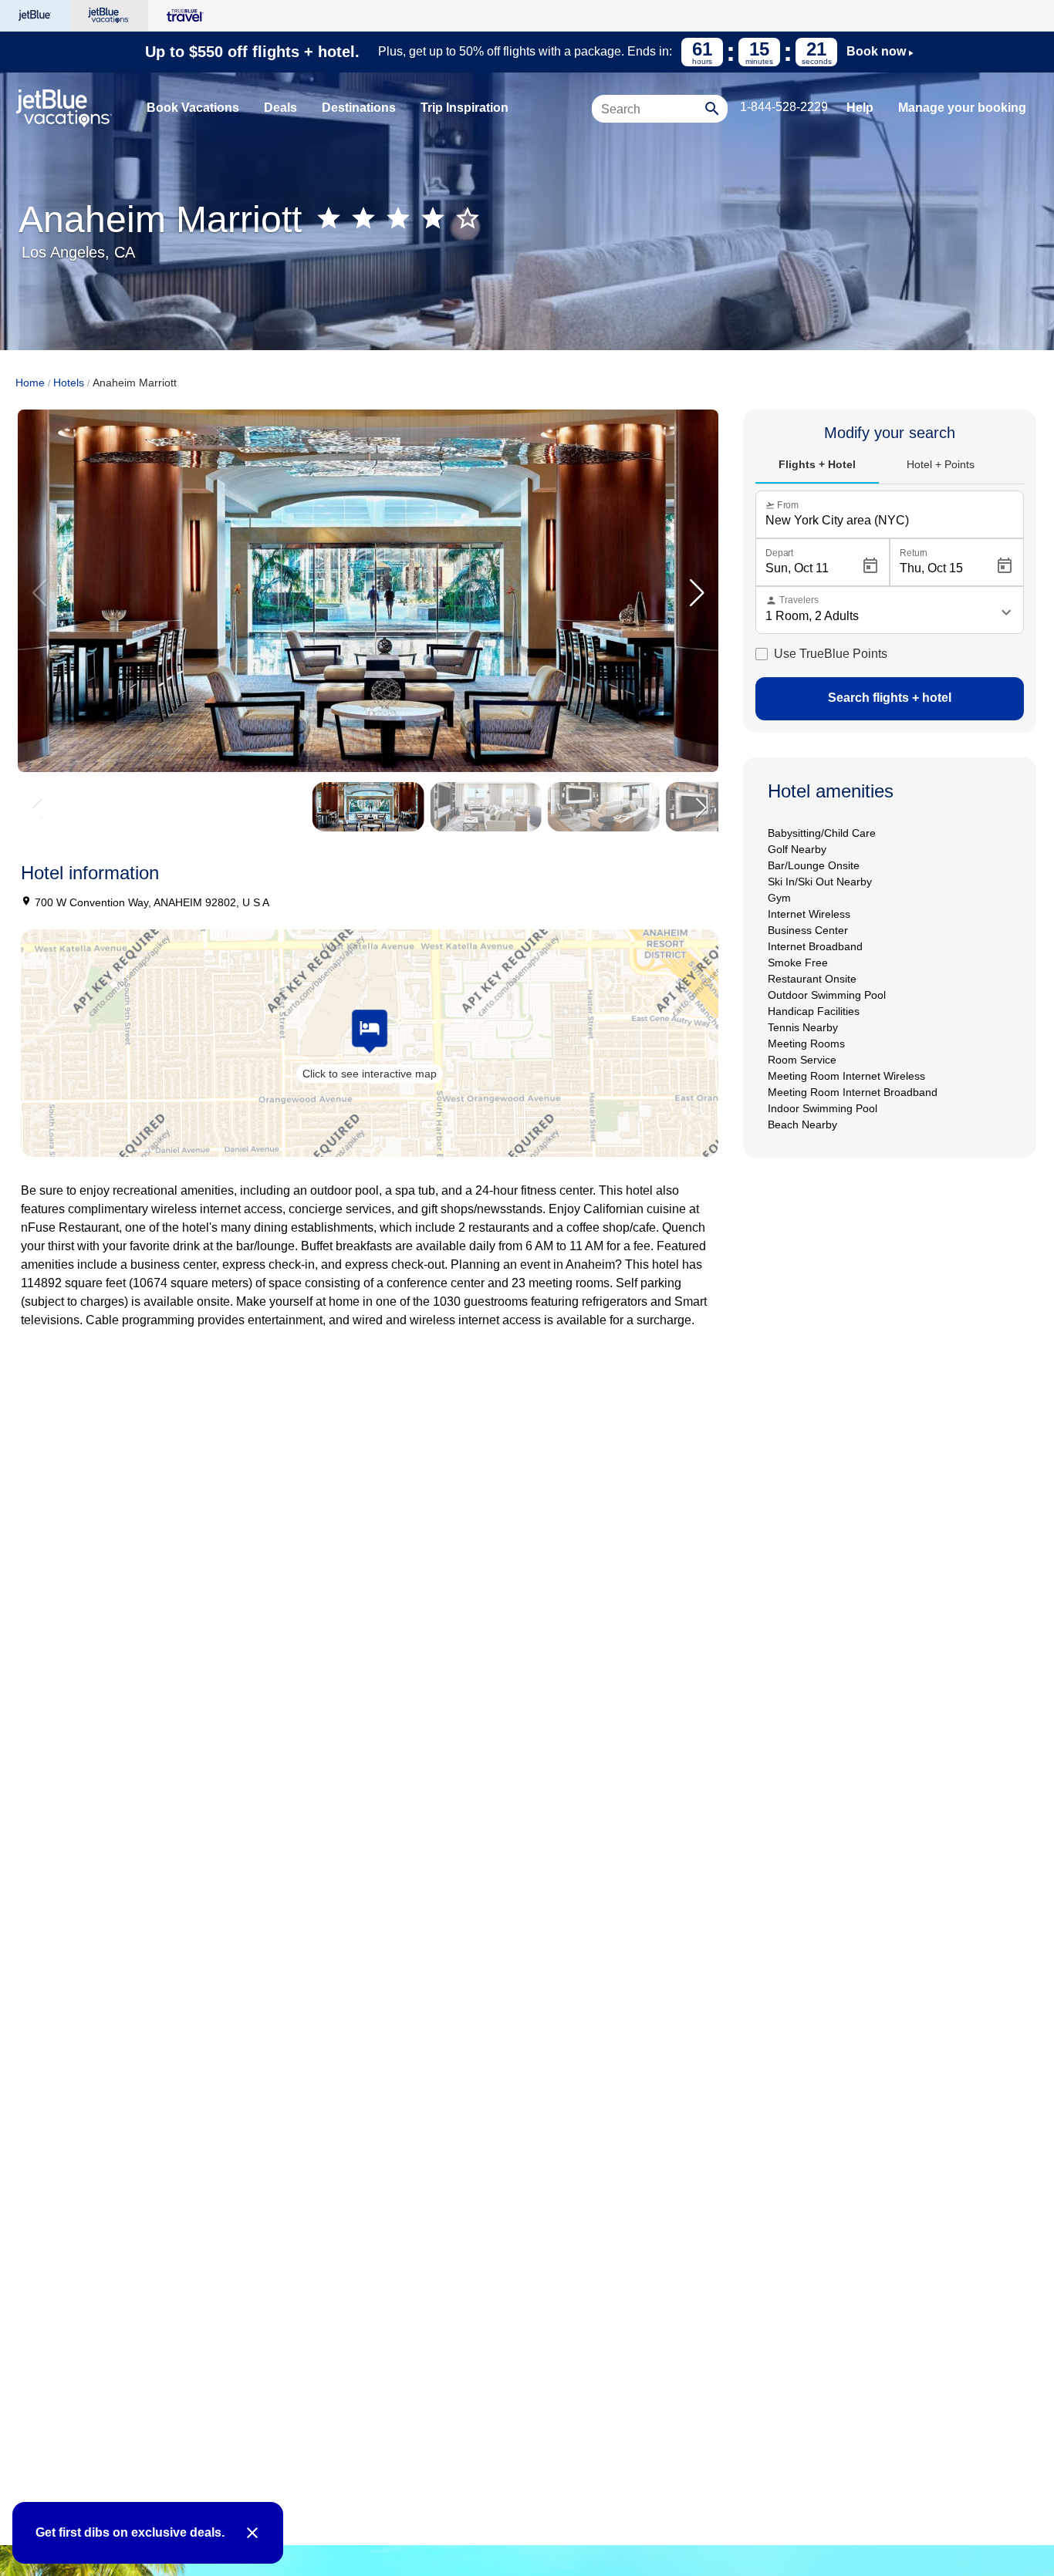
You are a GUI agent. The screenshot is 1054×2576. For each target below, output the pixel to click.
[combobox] (650, 116)
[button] (697, 593)
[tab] (817, 465)
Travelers (792, 600)
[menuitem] (193, 108)
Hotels (69, 383)
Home (30, 383)
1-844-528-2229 (784, 107)
